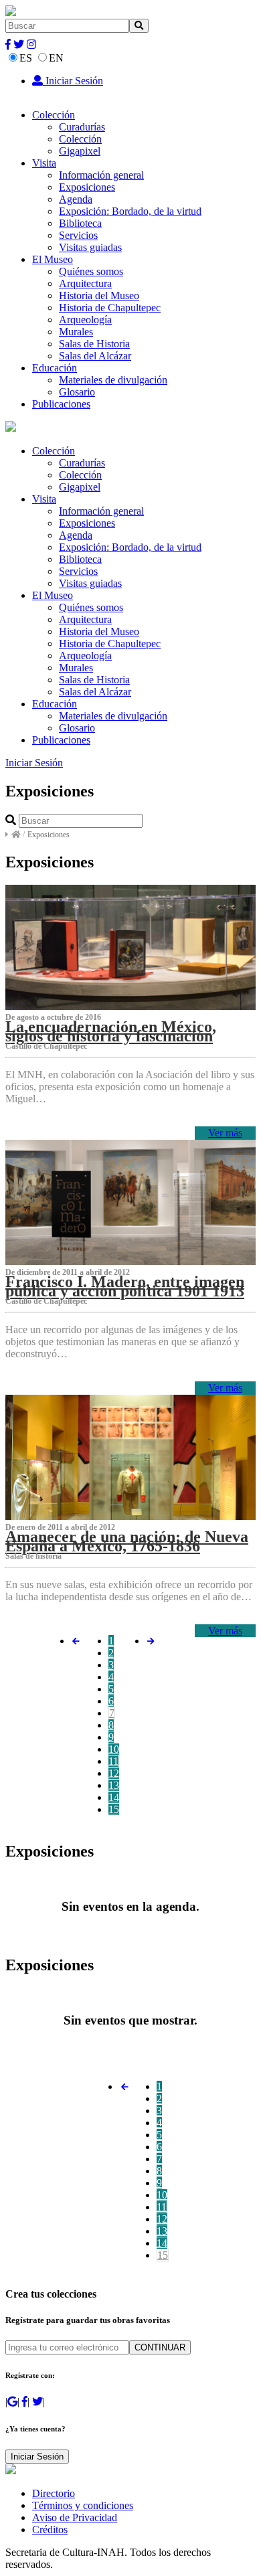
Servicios (78, 235)
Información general (101, 175)
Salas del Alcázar (95, 356)
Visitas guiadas (90, 247)
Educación (55, 368)
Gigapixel (80, 151)
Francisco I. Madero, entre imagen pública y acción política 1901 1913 (125, 1286)
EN (56, 58)
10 (114, 1749)
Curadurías (82, 127)
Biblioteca (80, 223)
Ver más (225, 1133)
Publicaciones (61, 404)
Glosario (77, 392)
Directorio (54, 2493)
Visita (44, 163)
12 (114, 1773)
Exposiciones (87, 187)
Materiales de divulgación (113, 380)
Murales (76, 332)
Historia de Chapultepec (110, 308)
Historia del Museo (99, 295)
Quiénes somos (91, 271)
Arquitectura (85, 283)
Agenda (76, 199)
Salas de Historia (94, 344)
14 (114, 1797)
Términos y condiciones (83, 2505)
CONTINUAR (160, 2347)
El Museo (53, 259)
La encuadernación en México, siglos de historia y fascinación (111, 1031)
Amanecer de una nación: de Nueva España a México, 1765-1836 (127, 1541)
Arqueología (85, 320)
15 (114, 1809)
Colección (54, 115)
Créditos (50, 2529)
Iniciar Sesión (73, 81)
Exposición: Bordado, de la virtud (130, 211)
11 (113, 1761)
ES (26, 58)
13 (114, 1785)
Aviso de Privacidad (75, 2517)
